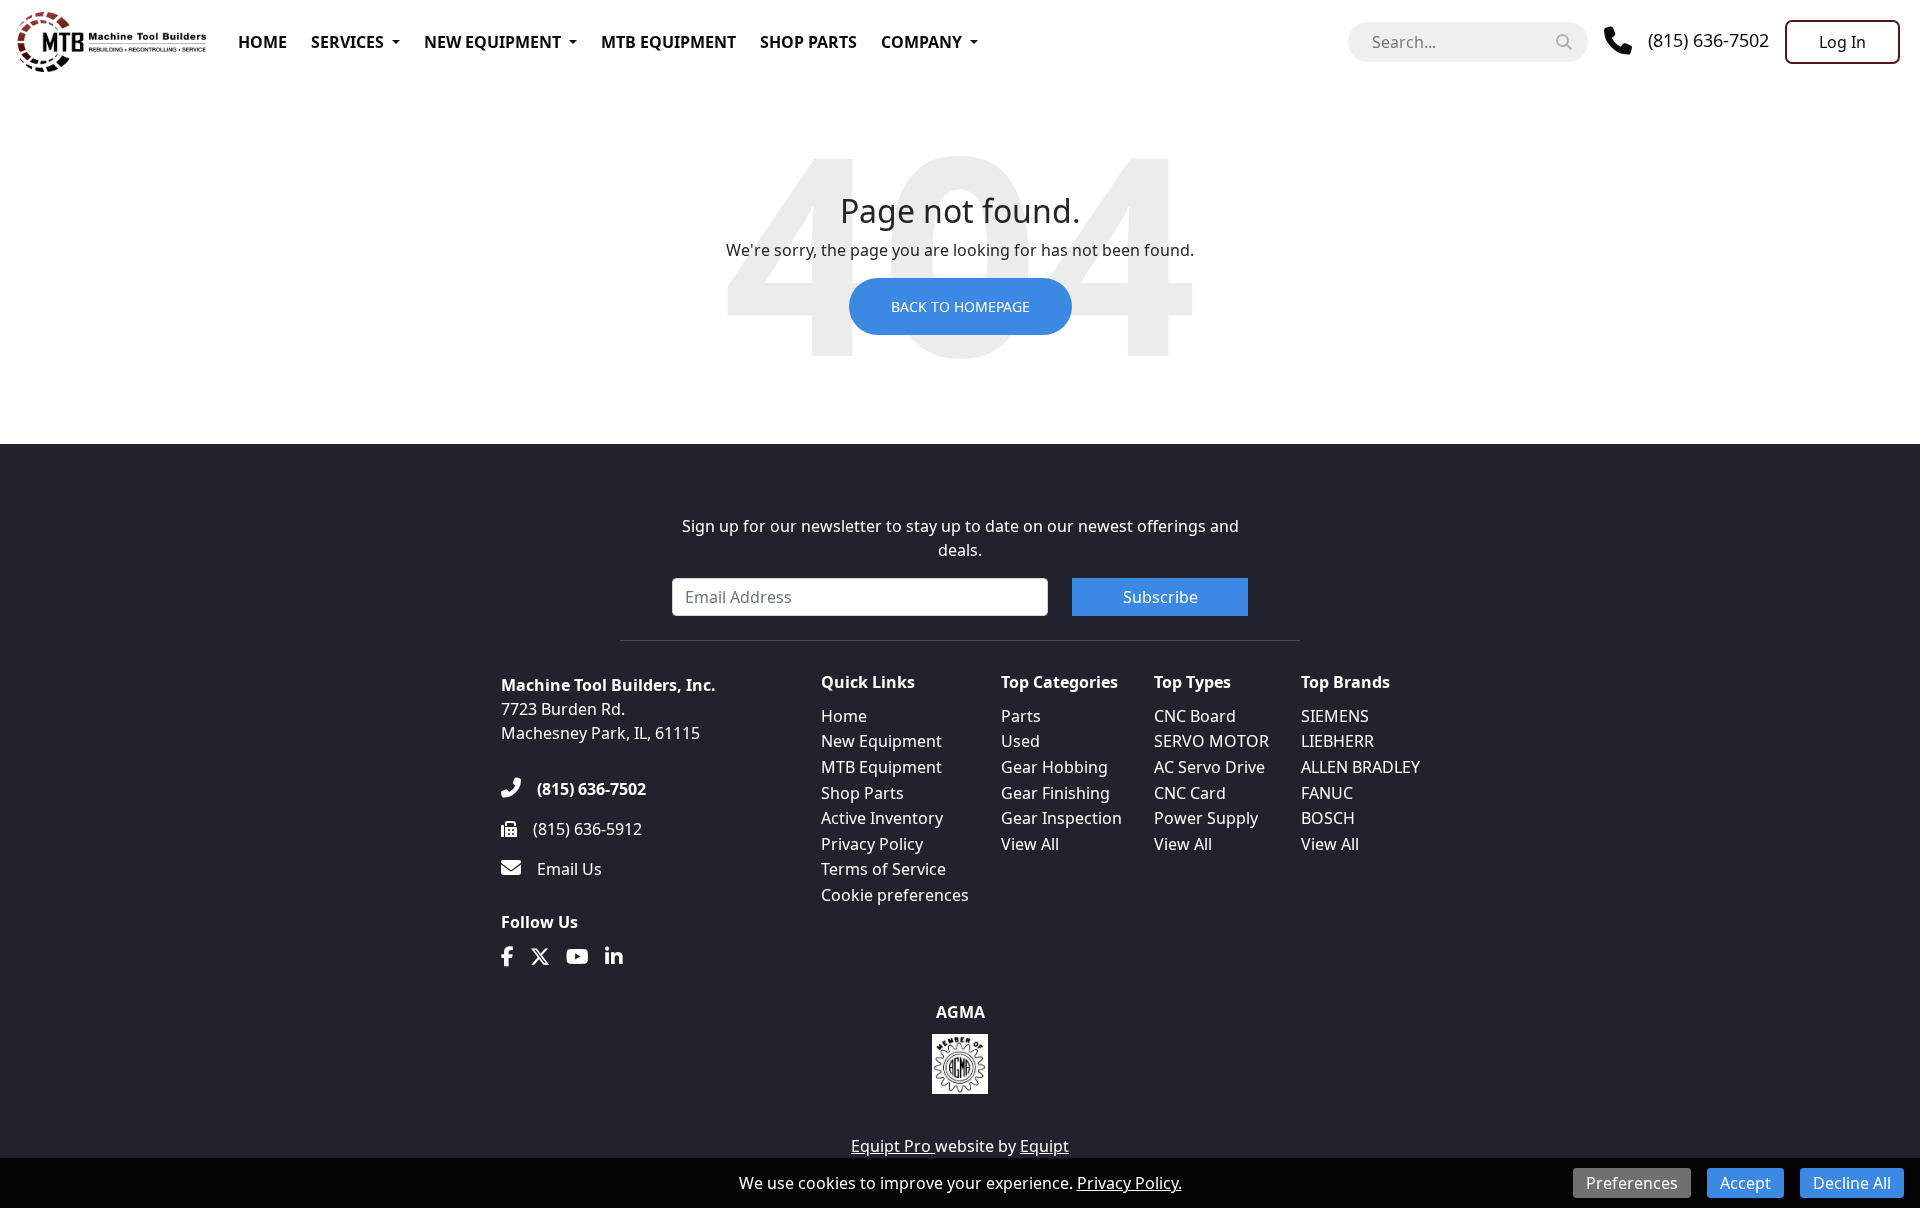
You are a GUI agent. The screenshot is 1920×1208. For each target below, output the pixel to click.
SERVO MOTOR (1211, 741)
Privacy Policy (872, 844)
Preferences (1632, 1183)
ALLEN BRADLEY (1360, 767)
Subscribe (1160, 597)
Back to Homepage (960, 306)
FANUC (1327, 793)
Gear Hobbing (1054, 767)
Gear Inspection (1061, 818)
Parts (1021, 716)
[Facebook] (507, 957)
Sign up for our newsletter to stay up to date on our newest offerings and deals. (960, 538)
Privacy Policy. (1129, 1183)
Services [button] (347, 42)
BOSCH (1328, 818)
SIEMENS (1335, 716)
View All (1030, 844)
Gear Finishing (1055, 793)
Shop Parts (808, 42)
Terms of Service (883, 869)
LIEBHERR (1337, 741)
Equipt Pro (893, 1146)
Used (1020, 741)
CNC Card (1190, 793)
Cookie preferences (895, 895)
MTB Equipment (668, 42)
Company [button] (921, 42)
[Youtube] (577, 957)
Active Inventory (882, 818)
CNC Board (1195, 716)
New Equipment (492, 42)
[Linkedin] (614, 957)
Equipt (1044, 1146)
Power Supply (1206, 818)
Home (262, 42)
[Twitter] (540, 957)
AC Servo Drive (1209, 767)
